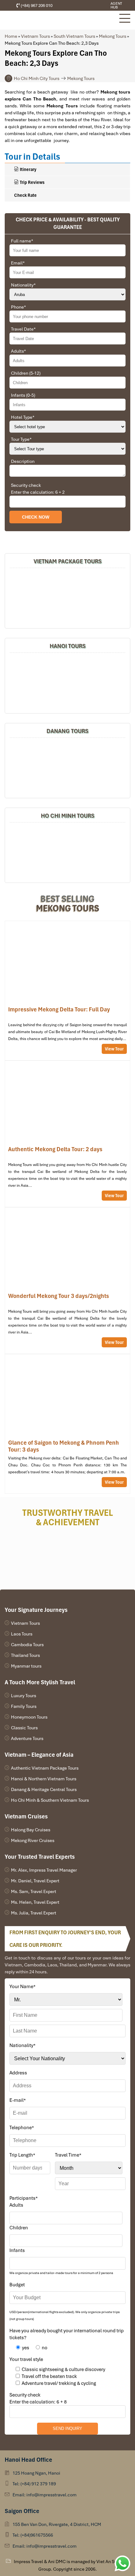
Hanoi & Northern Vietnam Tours (44, 1779)
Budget (17, 2285)
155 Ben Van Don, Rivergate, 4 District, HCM (57, 2524)
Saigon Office (22, 2511)
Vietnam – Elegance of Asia (39, 1755)
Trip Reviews (32, 182)
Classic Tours (24, 1728)
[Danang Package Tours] (67, 767)
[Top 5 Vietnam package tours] (67, 597)
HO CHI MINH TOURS (68, 816)
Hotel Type (23, 417)
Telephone (22, 2128)
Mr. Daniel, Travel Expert (35, 1881)
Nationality (23, 285)
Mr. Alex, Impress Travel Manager (44, 1870)
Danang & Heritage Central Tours (44, 1789)
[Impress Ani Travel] (90, 6)
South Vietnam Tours (74, 36)
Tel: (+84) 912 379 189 (34, 2484)
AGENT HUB (116, 5)
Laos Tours (22, 1634)
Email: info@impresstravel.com (45, 2495)
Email (18, 263)
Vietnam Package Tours (68, 561)
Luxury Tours (24, 1696)
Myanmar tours (26, 1666)
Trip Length (22, 2155)
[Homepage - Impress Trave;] (85, 6)
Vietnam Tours (35, 36)
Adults (19, 351)
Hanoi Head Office (28, 2460)
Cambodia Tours (27, 1645)
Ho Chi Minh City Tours (37, 78)
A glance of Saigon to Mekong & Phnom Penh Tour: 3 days (67, 1424)
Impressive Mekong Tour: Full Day (67, 991)
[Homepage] (59, 20)
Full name (22, 241)
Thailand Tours (25, 1655)
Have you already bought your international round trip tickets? (67, 2334)
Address (18, 2073)
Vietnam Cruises (26, 1816)
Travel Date (23, 329)
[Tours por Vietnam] (94, 6)
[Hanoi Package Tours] (67, 682)
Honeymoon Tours (29, 1717)
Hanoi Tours (68, 646)
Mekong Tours (113, 36)
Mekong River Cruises (33, 1840)
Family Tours (24, 1706)
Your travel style (26, 2359)
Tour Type (21, 439)
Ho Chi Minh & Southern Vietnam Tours (50, 1800)
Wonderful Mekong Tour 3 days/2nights (67, 1281)
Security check (26, 485)
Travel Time (68, 2155)
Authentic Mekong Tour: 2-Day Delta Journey (67, 1134)
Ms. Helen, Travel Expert (35, 1902)
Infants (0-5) (23, 395)
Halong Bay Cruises (31, 1830)
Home (11, 36)
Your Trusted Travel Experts (40, 1857)
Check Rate (25, 195)
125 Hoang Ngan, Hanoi (36, 2473)
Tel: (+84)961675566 (33, 2535)
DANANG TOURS (67, 731)
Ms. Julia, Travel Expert (34, 1913)
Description (23, 461)
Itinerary (28, 169)
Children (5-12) (26, 373)
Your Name (22, 1987)
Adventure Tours (27, 1738)
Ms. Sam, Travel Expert (34, 1891)
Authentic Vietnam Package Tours (45, 1768)
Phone (19, 307)
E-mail (18, 2100)
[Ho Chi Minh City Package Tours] (67, 852)
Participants (24, 2198)
